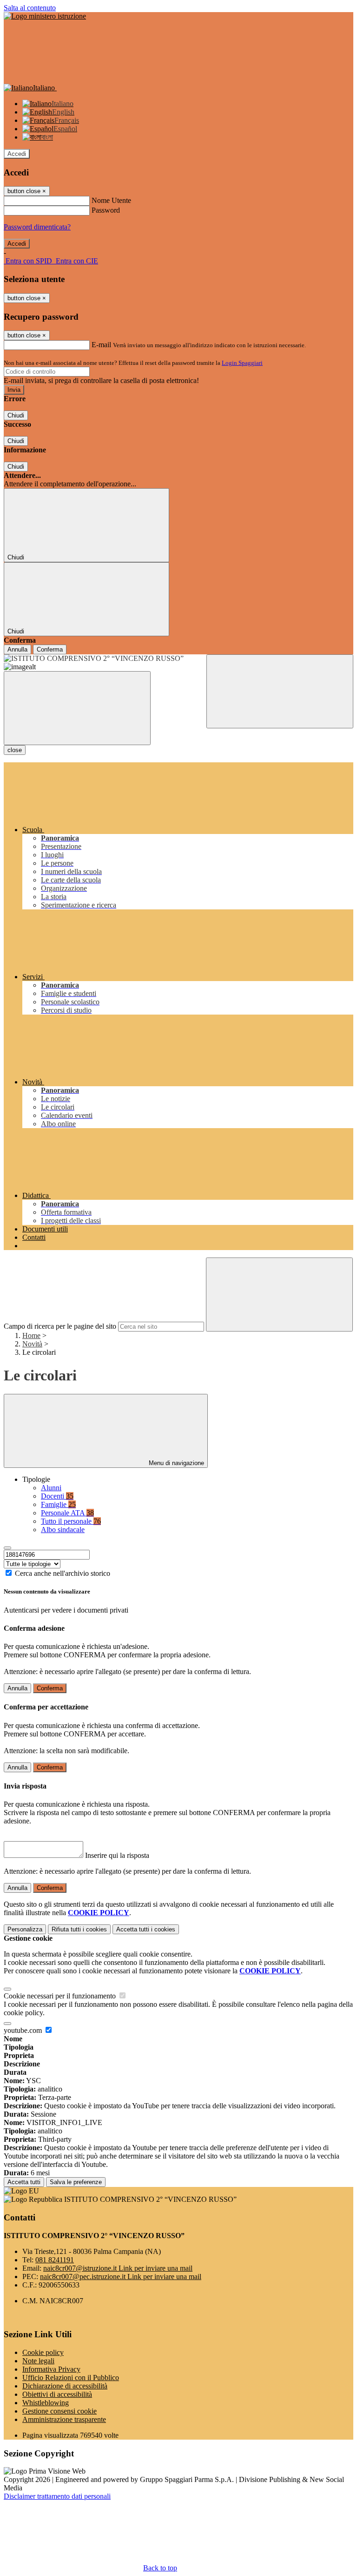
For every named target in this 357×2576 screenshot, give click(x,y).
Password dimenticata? (37, 227)
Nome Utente (111, 200)
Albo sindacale (63, 1530)
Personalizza (25, 1929)
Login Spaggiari (242, 363)
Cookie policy (43, 2352)
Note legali (38, 2361)
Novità (32, 1344)
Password (106, 210)
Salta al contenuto (30, 8)
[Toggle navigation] (77, 708)
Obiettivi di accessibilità (57, 2394)
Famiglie (58, 1504)
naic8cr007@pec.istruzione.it (121, 2277)
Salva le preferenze (76, 2182)
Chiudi (16, 415)
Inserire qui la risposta (117, 1855)
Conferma (50, 649)
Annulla (17, 649)
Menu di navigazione (175, 1463)
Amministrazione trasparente (64, 2419)
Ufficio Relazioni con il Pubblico (71, 2378)
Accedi (17, 154)
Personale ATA (67, 1513)
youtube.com (24, 2030)
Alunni (51, 1488)
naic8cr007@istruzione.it (118, 2268)
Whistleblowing (46, 2403)
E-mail (101, 345)
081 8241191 (55, 2260)
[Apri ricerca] (280, 691)
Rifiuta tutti (79, 1929)
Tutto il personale (71, 1521)
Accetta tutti (146, 1929)
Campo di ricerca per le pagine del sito (60, 1326)
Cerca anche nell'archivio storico (63, 1573)
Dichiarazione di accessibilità (65, 2386)
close (15, 750)
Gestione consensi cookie (59, 2411)
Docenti (57, 1496)
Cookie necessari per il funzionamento (61, 1996)
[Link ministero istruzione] (45, 16)
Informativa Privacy (51, 2369)
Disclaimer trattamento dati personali (57, 2496)
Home (31, 1335)
